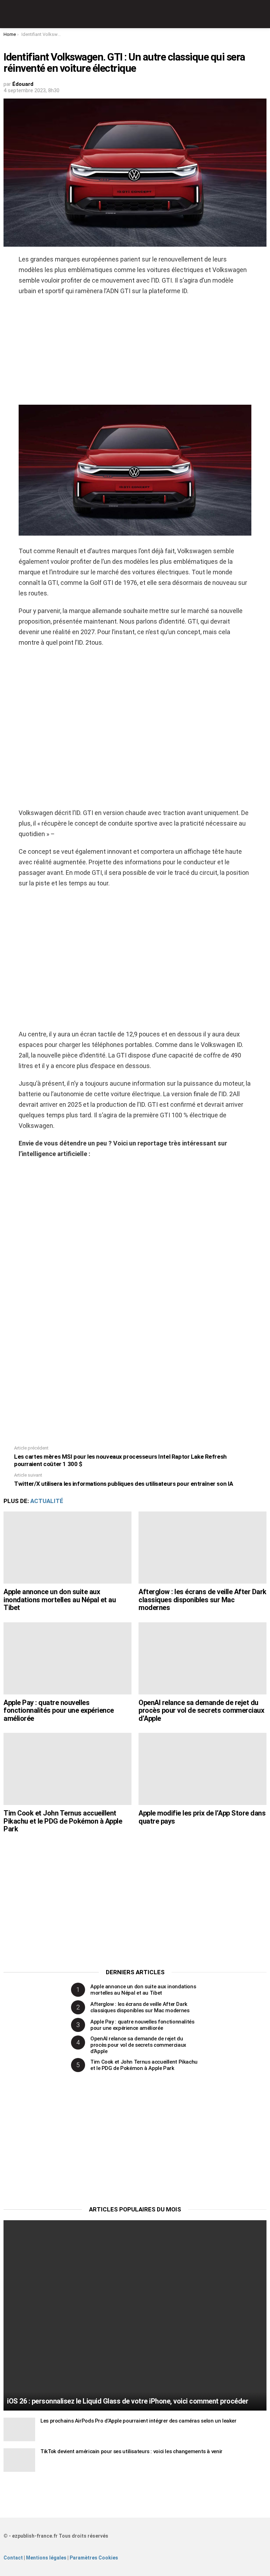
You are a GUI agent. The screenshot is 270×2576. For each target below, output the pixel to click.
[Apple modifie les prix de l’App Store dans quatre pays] (202, 1769)
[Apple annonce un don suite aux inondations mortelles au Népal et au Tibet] (67, 1548)
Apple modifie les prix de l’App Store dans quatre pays (202, 1817)
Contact (13, 2558)
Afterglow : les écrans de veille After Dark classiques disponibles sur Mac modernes (202, 1600)
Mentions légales (46, 2558)
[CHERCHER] (262, 14)
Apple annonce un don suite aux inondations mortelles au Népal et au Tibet (60, 1600)
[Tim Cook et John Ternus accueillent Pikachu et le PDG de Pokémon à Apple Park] (67, 1769)
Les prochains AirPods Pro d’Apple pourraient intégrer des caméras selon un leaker (139, 2421)
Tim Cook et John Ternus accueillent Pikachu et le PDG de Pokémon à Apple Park (63, 1821)
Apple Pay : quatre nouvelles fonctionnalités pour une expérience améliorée (59, 1710)
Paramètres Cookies (94, 2558)
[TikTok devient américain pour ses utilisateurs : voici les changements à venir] (19, 2460)
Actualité (47, 1501)
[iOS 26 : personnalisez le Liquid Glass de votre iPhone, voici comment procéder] (135, 2315)
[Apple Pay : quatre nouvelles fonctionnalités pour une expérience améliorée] (67, 1658)
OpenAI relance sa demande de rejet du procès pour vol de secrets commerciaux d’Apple (201, 1710)
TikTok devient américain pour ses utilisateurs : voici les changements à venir (131, 2451)
